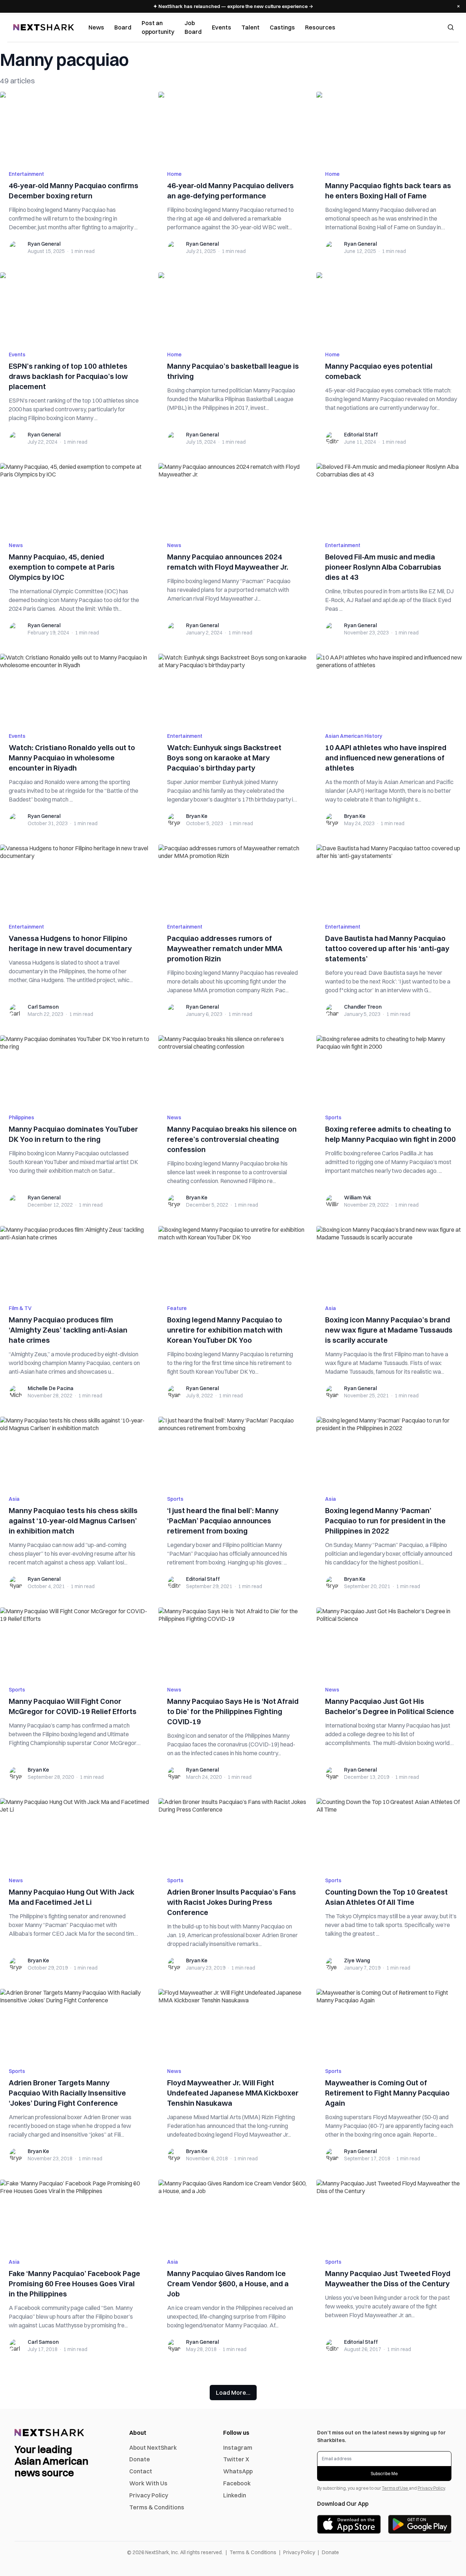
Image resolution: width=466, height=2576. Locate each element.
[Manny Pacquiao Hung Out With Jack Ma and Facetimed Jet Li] (75, 1833)
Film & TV (20, 1308)
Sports (333, 1117)
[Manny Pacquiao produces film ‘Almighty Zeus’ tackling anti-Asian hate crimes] (75, 1261)
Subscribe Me (384, 2474)
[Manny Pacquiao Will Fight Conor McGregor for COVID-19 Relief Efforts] (75, 1642)
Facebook (237, 2483)
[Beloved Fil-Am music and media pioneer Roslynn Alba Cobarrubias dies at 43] (391, 498)
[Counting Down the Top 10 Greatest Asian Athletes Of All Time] (391, 1833)
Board (123, 27)
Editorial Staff (361, 435)
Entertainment (26, 174)
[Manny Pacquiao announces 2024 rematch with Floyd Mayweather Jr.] (233, 498)
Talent (250, 27)
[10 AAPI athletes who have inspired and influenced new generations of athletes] (391, 689)
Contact (141, 2471)
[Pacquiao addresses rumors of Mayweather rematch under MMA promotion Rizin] (233, 879)
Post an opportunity (158, 27)
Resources (320, 27)
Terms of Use (395, 2488)
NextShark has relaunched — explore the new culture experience (233, 6)
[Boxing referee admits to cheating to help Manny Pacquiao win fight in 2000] (391, 1070)
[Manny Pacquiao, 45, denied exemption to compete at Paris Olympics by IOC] (75, 498)
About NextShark (153, 2448)
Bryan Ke (197, 816)
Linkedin (235, 2495)
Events (222, 27)
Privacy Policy (149, 2495)
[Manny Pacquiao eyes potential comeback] (391, 307)
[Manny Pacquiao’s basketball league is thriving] (233, 307)
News (96, 27)
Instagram (238, 2448)
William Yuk (358, 1198)
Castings (282, 27)
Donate (140, 2459)
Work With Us (148, 2483)
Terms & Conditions (157, 2507)
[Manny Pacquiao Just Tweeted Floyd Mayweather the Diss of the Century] (391, 2215)
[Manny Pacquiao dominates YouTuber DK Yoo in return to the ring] (75, 1070)
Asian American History (354, 736)
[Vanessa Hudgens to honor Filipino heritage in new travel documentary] (75, 879)
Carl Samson (43, 1007)
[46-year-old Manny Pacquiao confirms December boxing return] (75, 127)
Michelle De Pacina (51, 1388)
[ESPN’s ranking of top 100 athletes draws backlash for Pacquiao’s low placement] (75, 307)
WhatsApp (238, 2471)
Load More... (233, 2393)
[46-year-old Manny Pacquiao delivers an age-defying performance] (233, 127)
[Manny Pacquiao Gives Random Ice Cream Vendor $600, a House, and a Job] (233, 2215)
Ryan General (44, 244)
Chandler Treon (363, 1007)
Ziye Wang (357, 1960)
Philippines (21, 1117)
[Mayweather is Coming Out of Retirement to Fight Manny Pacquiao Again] (391, 2024)
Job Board (193, 27)
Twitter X (236, 2459)
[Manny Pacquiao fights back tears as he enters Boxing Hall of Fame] (391, 127)
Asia (331, 1308)
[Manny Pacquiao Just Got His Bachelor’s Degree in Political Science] (391, 1642)
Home (174, 174)
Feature (177, 1308)
